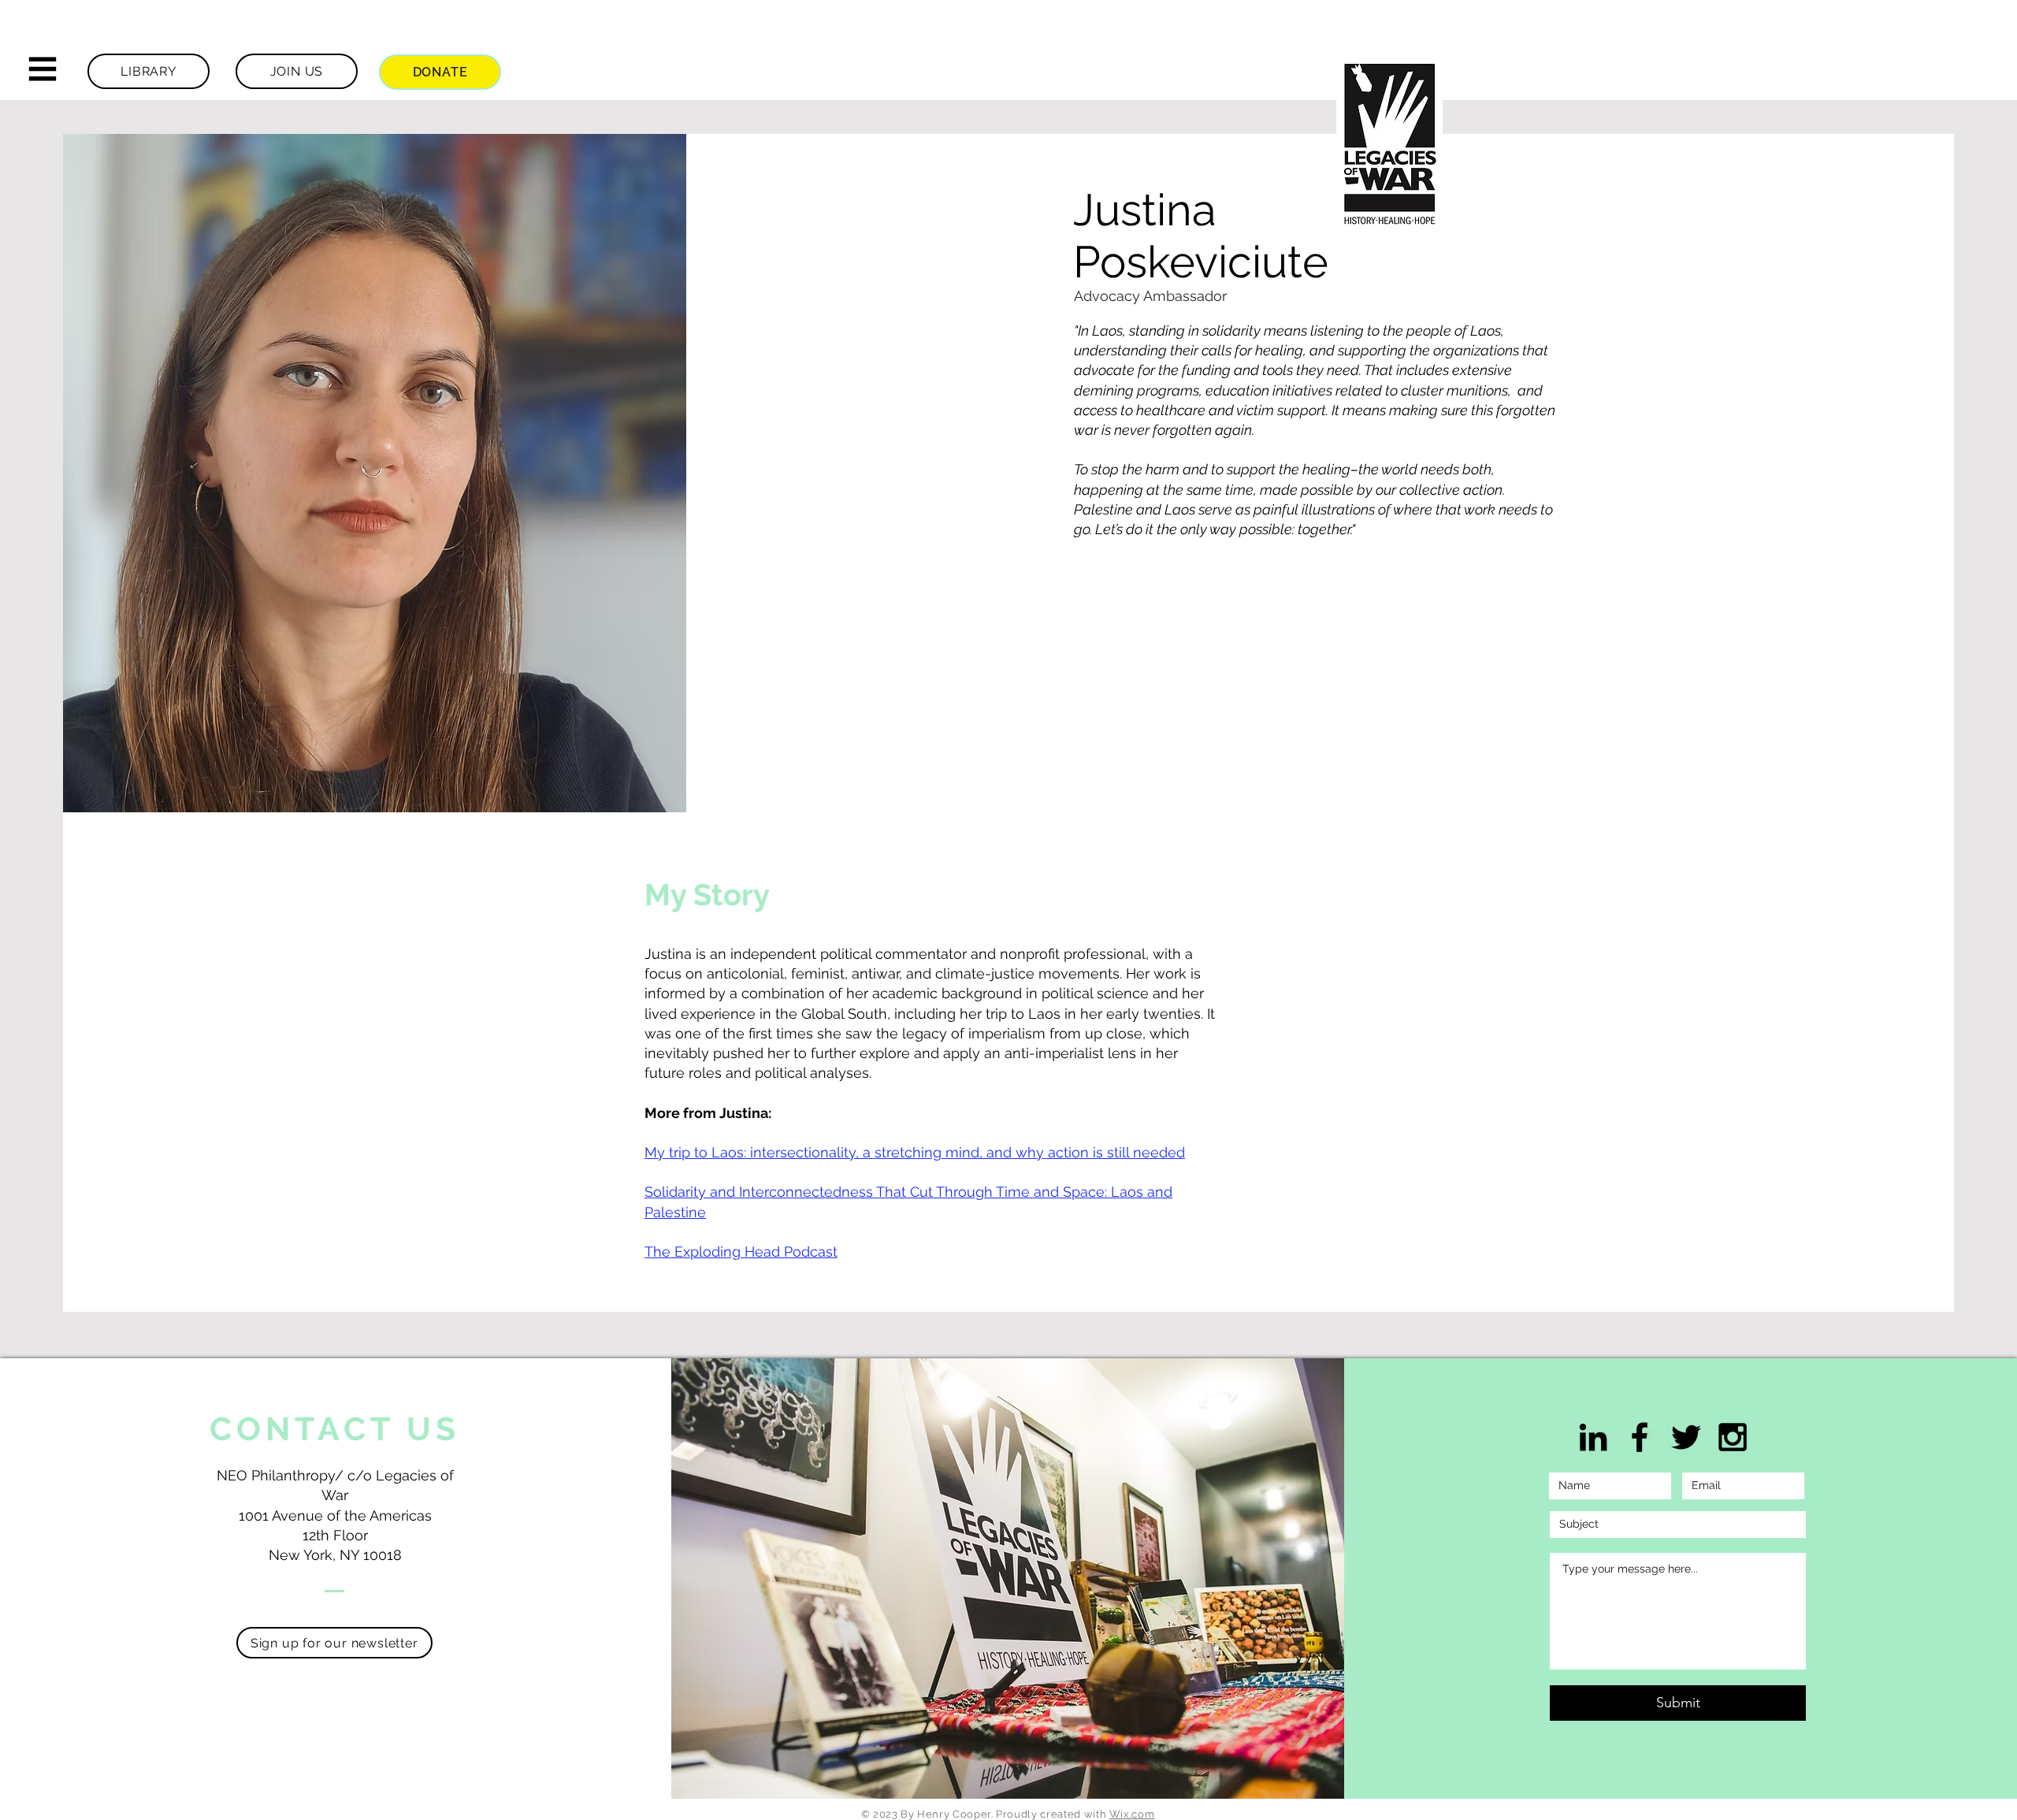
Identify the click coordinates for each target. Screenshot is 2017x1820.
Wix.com (1132, 1814)
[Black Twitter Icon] (1686, 1437)
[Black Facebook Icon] (1640, 1437)
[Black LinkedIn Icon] (1593, 1437)
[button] (43, 69)
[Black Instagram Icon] (1733, 1437)
